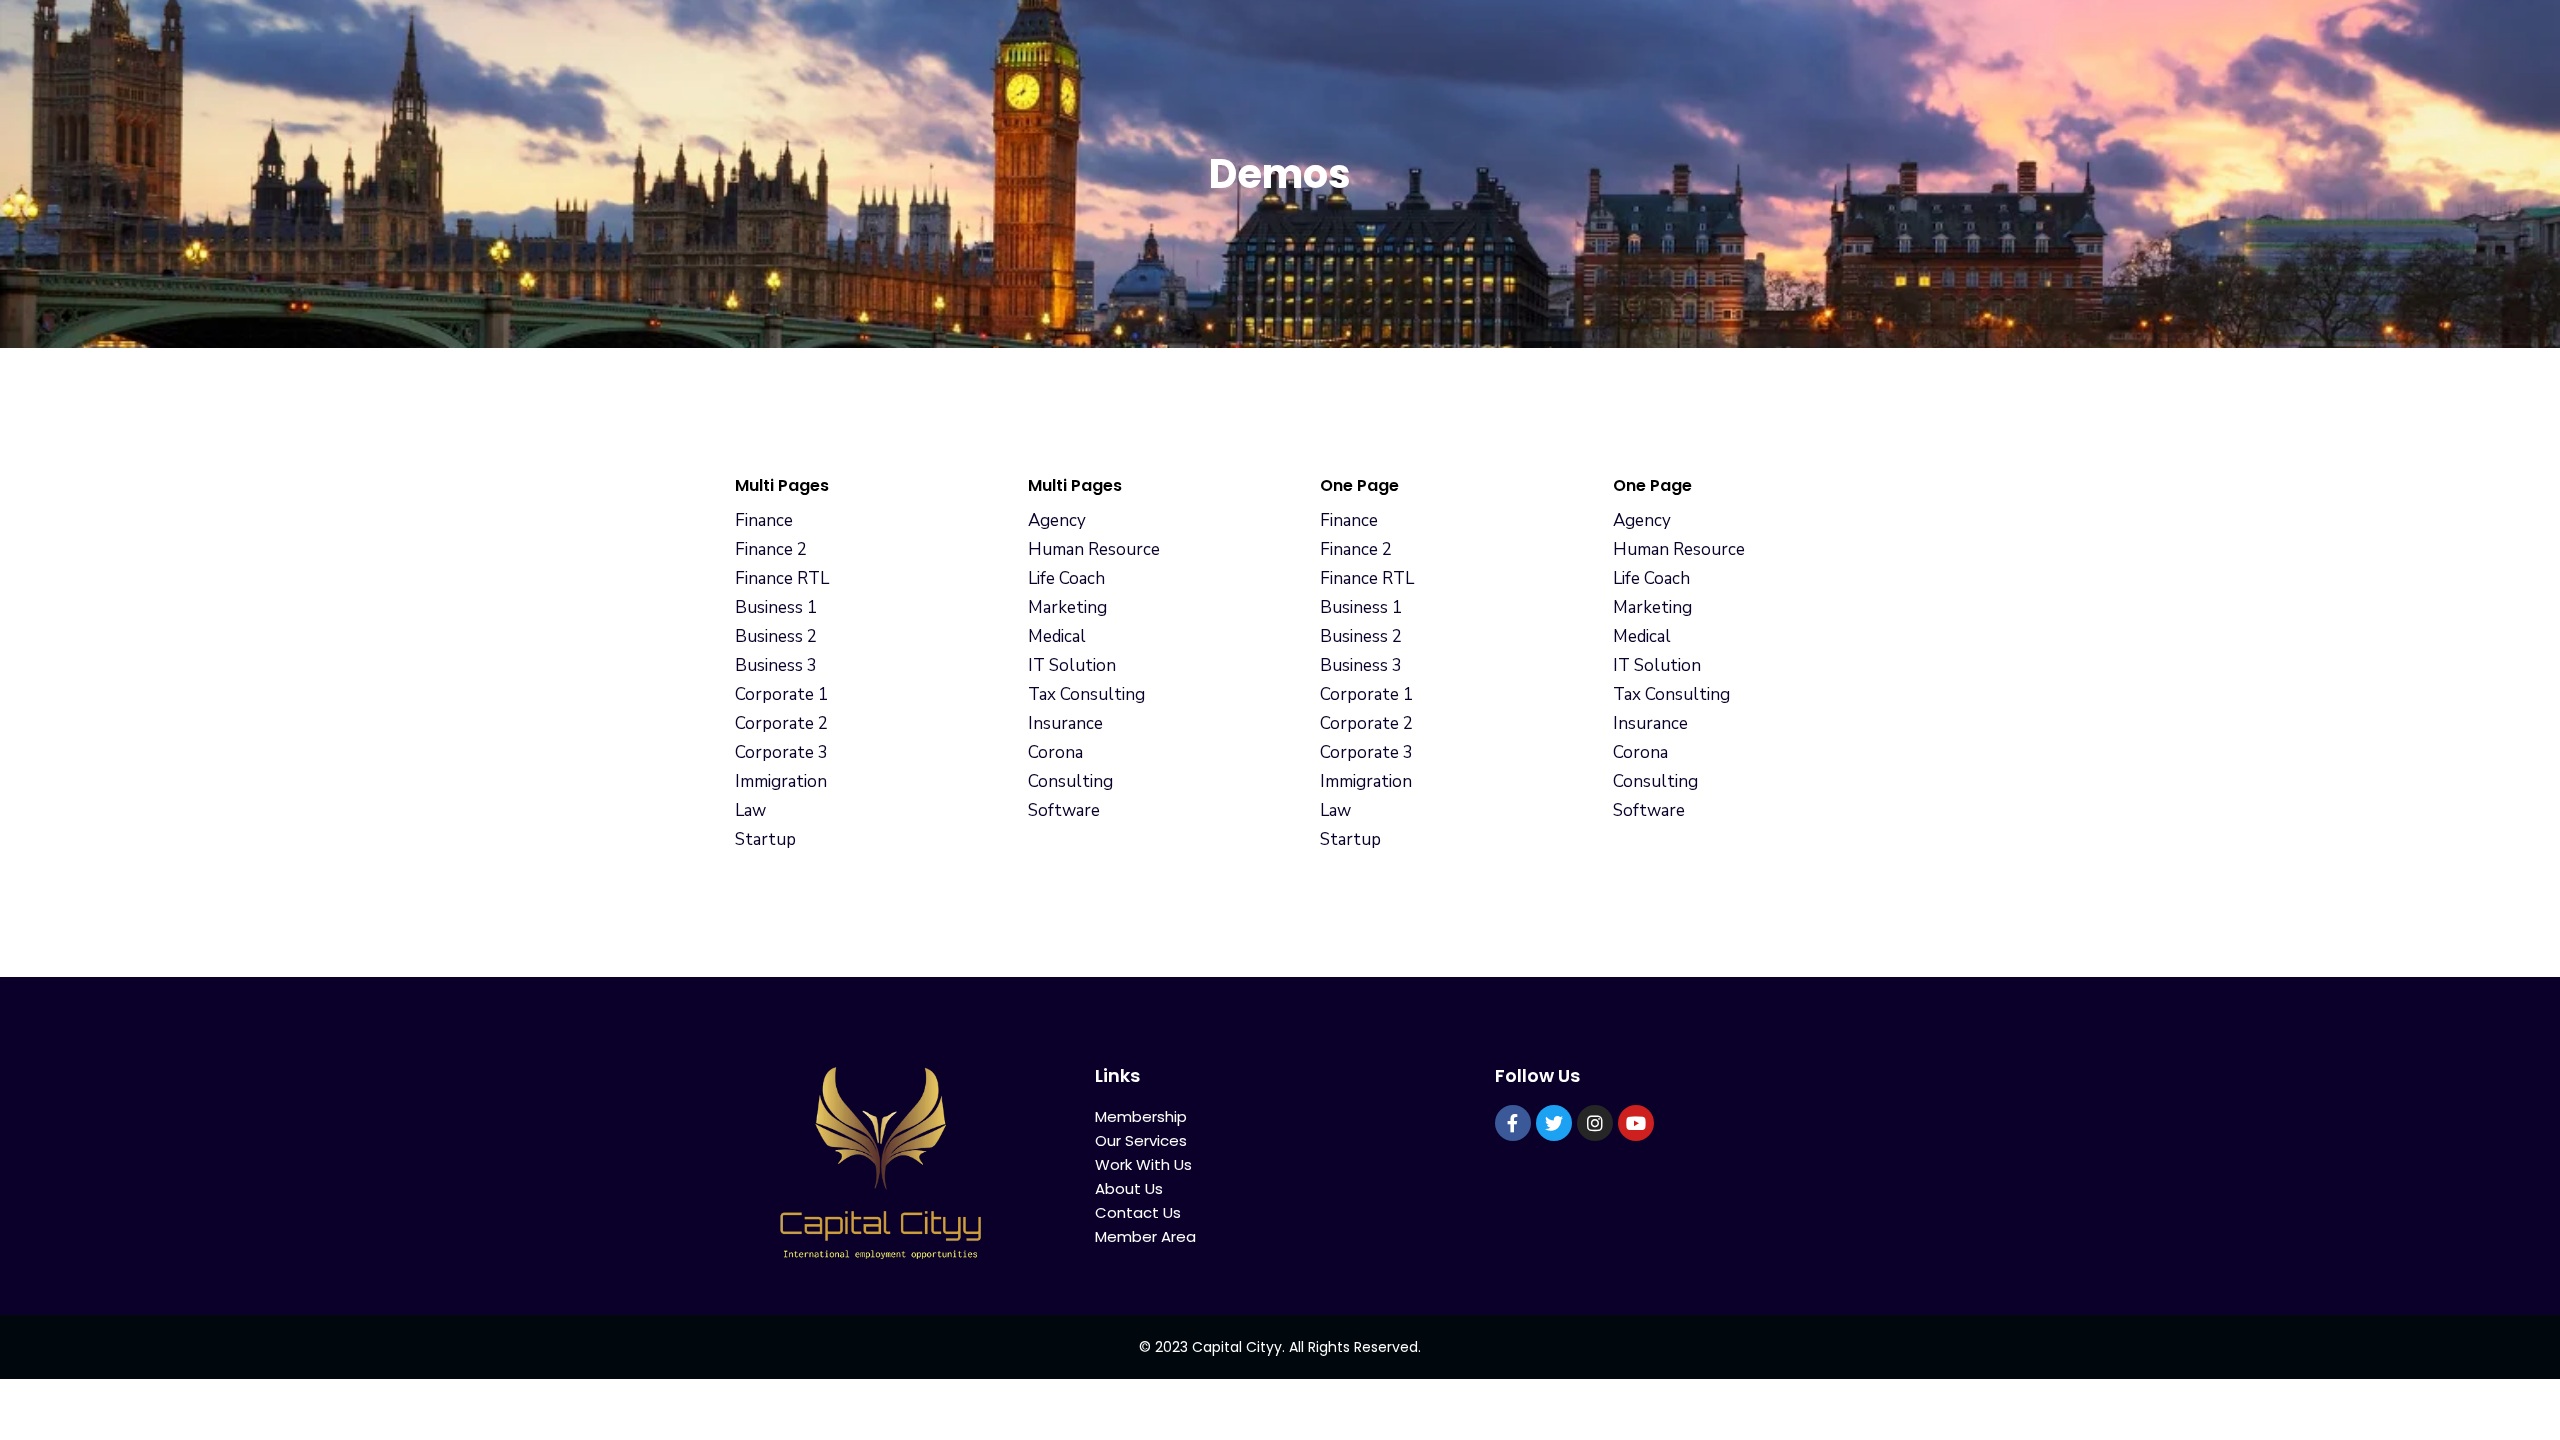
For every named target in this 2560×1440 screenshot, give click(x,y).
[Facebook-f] (1513, 1123)
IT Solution (1072, 665)
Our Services (1141, 1140)
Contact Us (1138, 1212)
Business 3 (776, 665)
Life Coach (1066, 578)
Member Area (1145, 1236)
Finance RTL (782, 578)
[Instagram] (1595, 1123)
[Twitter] (1554, 1123)
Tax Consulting (1086, 694)
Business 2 (776, 636)
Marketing (1067, 607)
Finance (764, 520)
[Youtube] (1636, 1123)
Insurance (1065, 723)
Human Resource (1094, 549)
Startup (765, 839)
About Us (1129, 1188)
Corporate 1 (781, 694)
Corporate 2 (781, 723)
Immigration (781, 781)
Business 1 (776, 607)
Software (1064, 810)
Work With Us (1143, 1164)
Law (750, 810)
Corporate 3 (781, 752)
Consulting (1070, 781)
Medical (1057, 636)
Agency (1057, 520)
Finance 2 (771, 549)
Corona (1055, 752)
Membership (1141, 1116)
